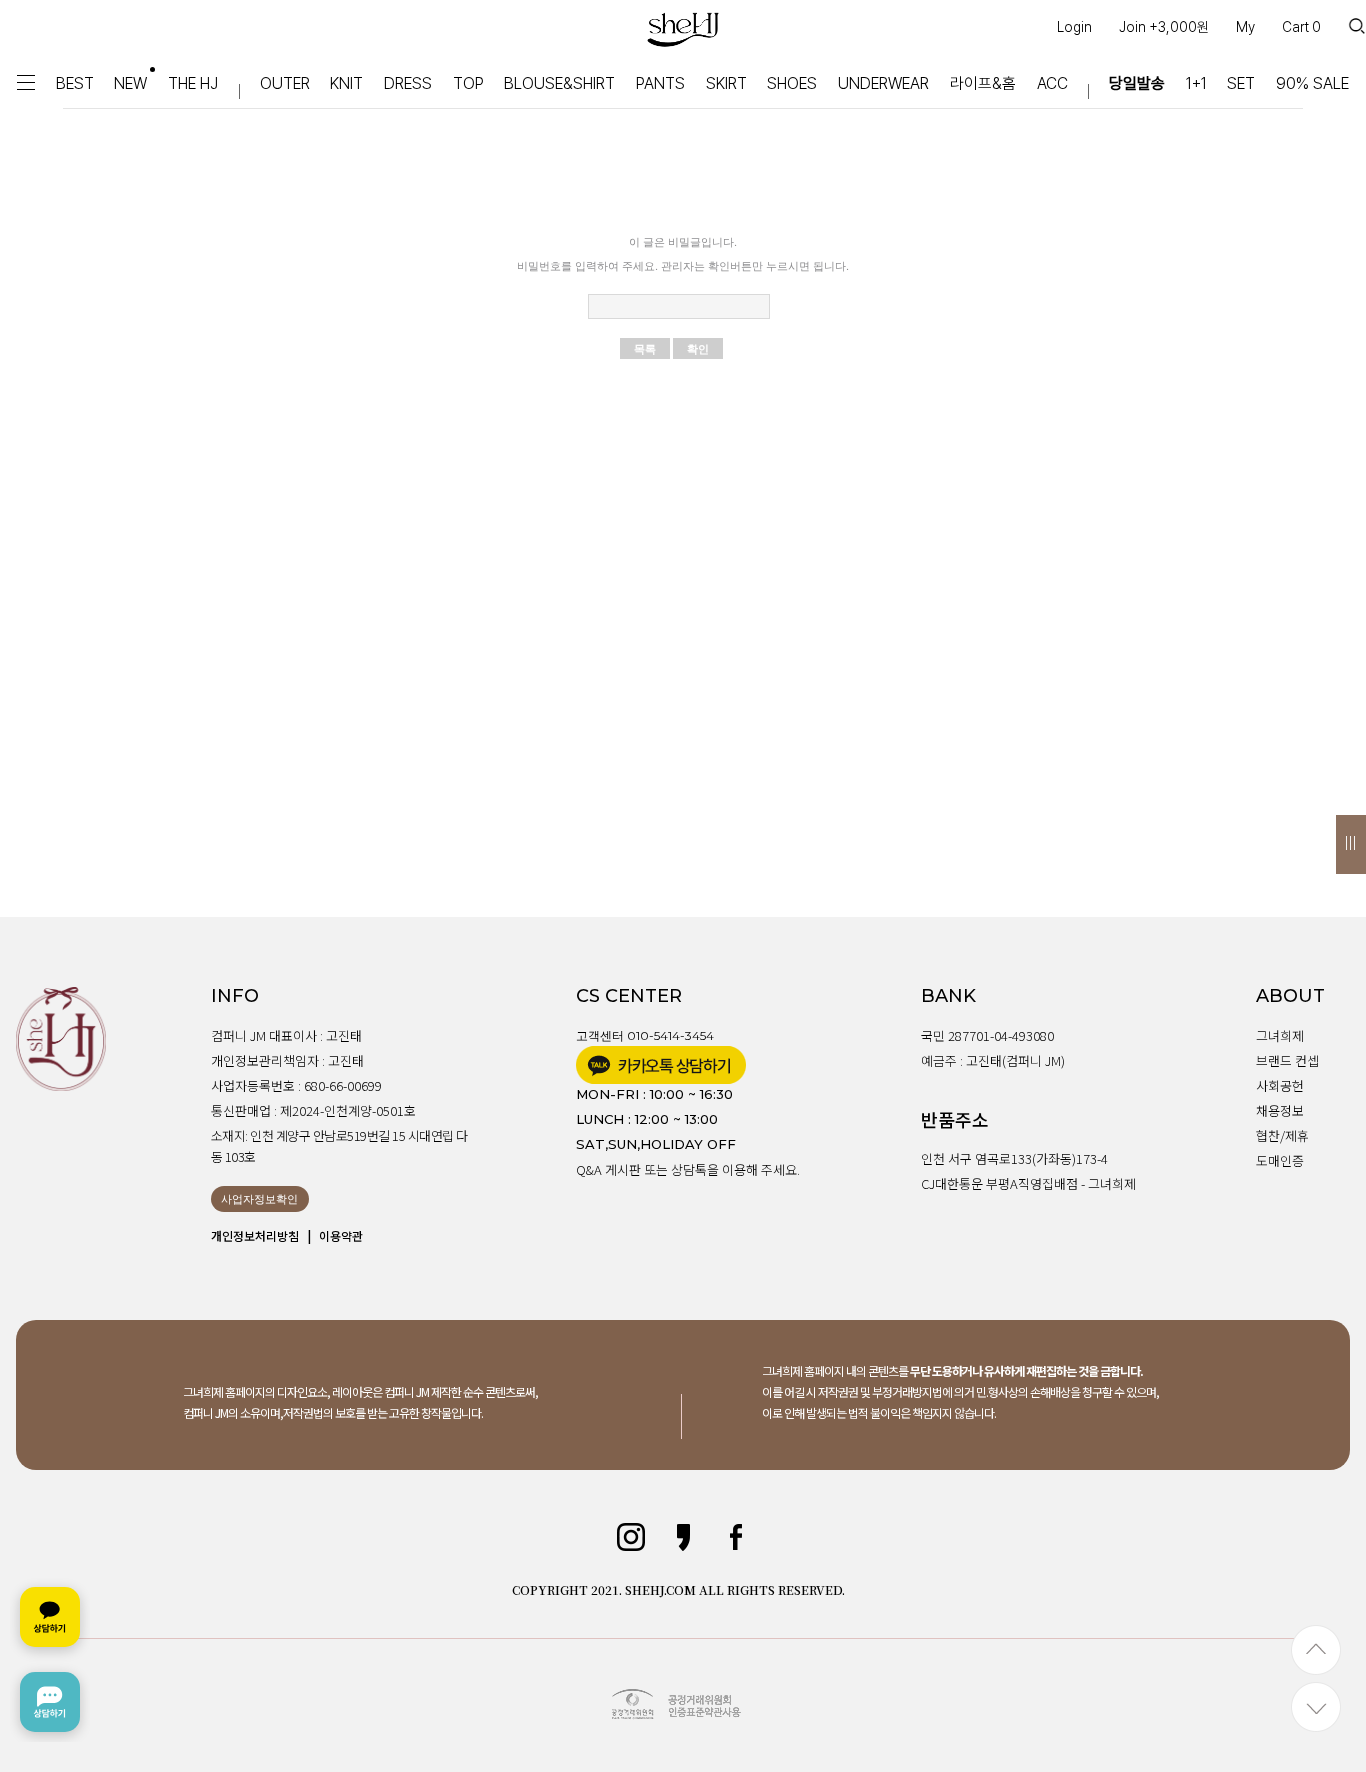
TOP (468, 83)
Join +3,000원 (1164, 27)
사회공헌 (1280, 1085)
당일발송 (1137, 83)
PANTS (660, 83)
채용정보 (1280, 1110)
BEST (75, 83)
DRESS (408, 83)
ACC (1052, 83)
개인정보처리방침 (255, 1235)
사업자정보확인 (259, 1199)
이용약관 (341, 1235)
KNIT (346, 83)
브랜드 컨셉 (1287, 1060)
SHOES (792, 83)
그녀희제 (1280, 1035)
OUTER (285, 83)
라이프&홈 (983, 83)
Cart (1301, 27)
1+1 (1196, 83)
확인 (698, 348)
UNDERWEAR (883, 83)
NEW (130, 83)
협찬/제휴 (1282, 1135)
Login (1074, 27)
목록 (645, 348)
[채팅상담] (50, 1659)
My (1245, 27)
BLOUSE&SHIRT (559, 83)
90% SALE (1312, 83)
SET (1241, 83)
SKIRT (726, 83)
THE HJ (193, 83)
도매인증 (1280, 1160)
